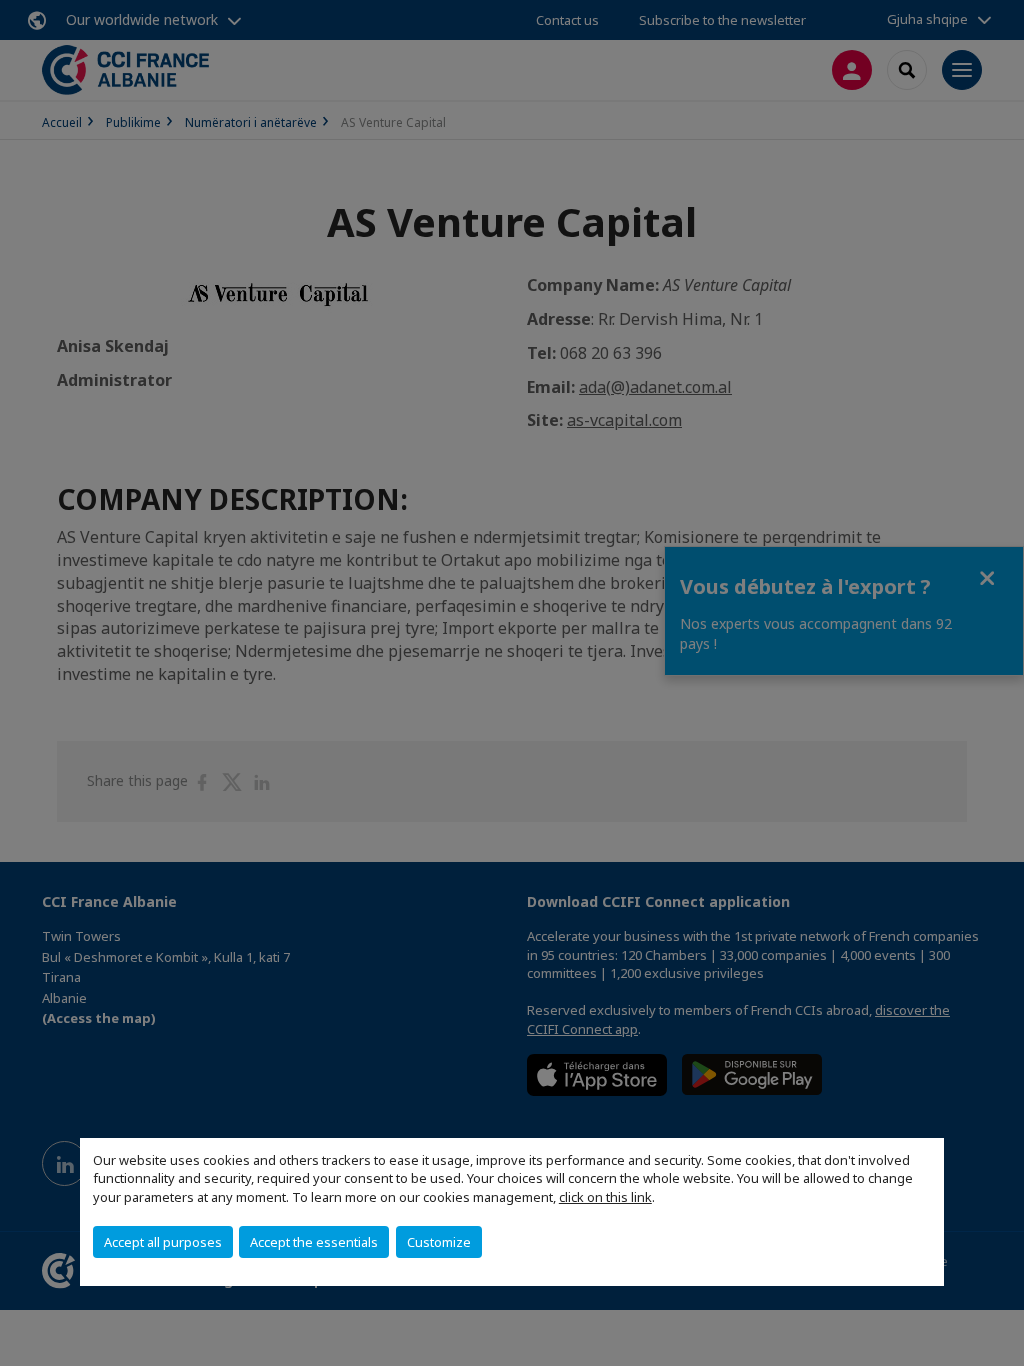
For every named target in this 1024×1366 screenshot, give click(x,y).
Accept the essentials (314, 1242)
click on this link (605, 1197)
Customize (439, 1242)
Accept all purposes (163, 1242)
